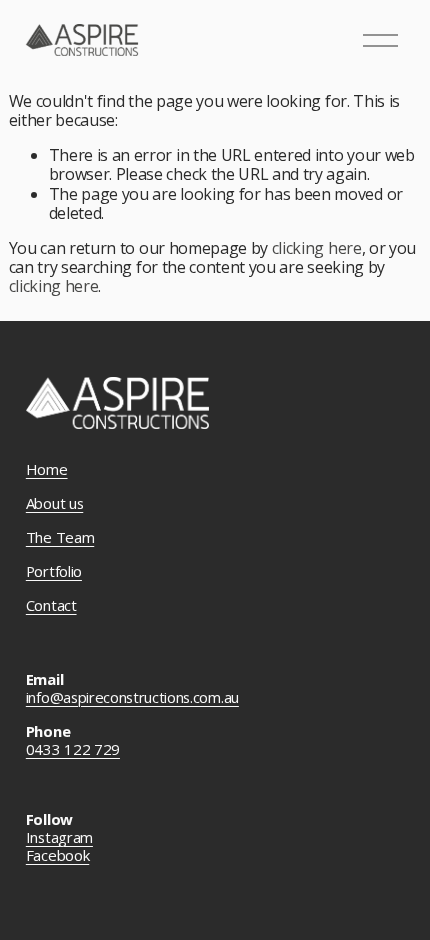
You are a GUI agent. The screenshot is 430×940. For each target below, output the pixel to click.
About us (54, 504)
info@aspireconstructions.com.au (132, 698)
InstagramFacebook (59, 847)
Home (47, 470)
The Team (60, 538)
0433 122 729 (73, 750)
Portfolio (54, 572)
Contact (51, 606)
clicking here (317, 248)
